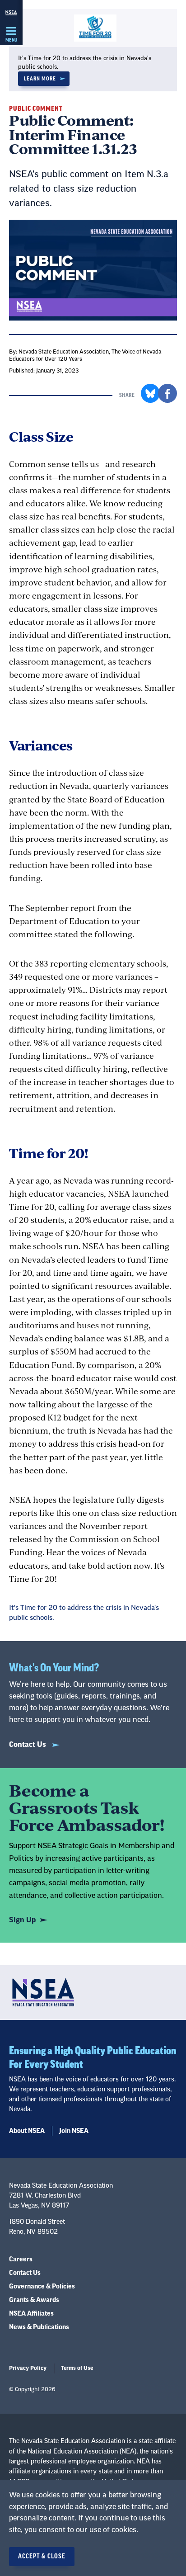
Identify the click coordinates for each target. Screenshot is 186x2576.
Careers (21, 2260)
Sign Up (22, 1920)
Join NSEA (74, 2131)
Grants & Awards (34, 2300)
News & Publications (39, 2327)
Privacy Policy (28, 2368)
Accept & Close (42, 2557)
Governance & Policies (42, 2287)
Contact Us (28, 1745)
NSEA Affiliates (31, 2314)
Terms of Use (77, 2368)
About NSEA (27, 2131)
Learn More (40, 79)
